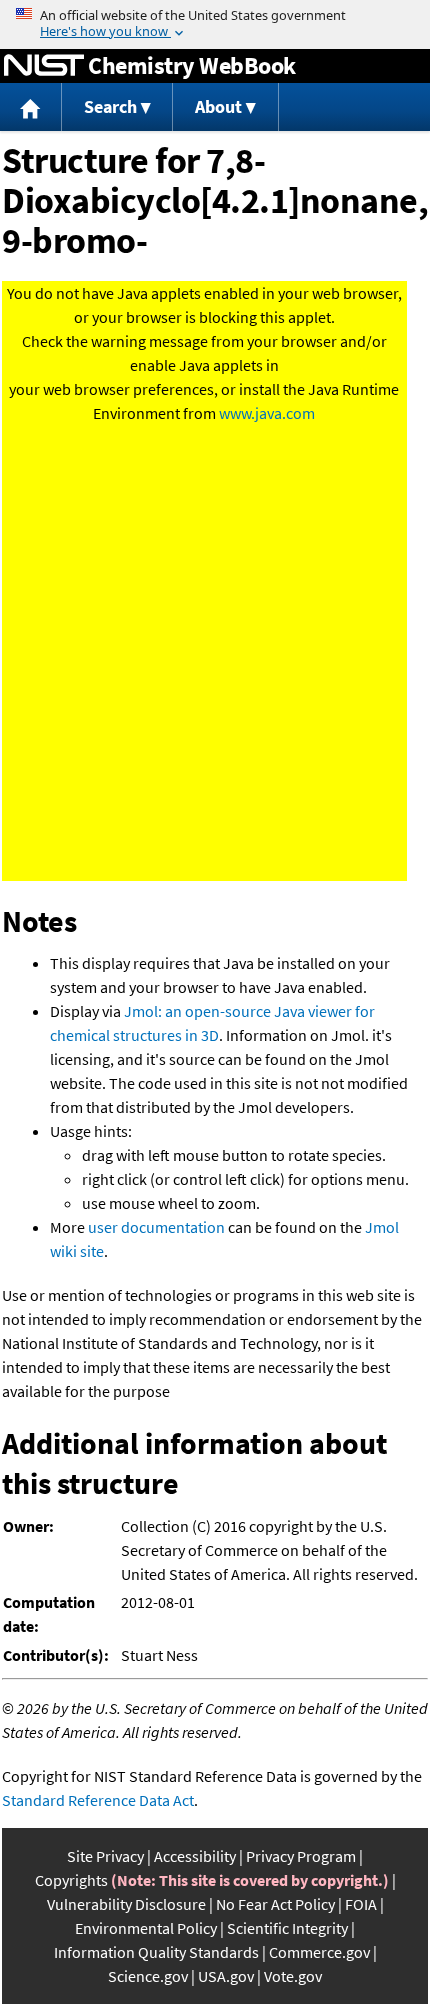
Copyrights (71, 1880)
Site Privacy (105, 1856)
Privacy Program (301, 1856)
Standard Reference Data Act (98, 1800)
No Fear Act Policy (275, 1904)
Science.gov (148, 1976)
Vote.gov (293, 1976)
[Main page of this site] (31, 107)
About (218, 106)
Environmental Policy (146, 1928)
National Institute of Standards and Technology (44, 66)
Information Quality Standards (156, 1952)
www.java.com (267, 413)
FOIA (361, 1904)
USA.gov (226, 1976)
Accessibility (195, 1856)
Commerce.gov (319, 1952)
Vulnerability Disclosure (126, 1904)
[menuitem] (31, 107)
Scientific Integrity (287, 1928)
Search (110, 106)
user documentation (156, 1227)
